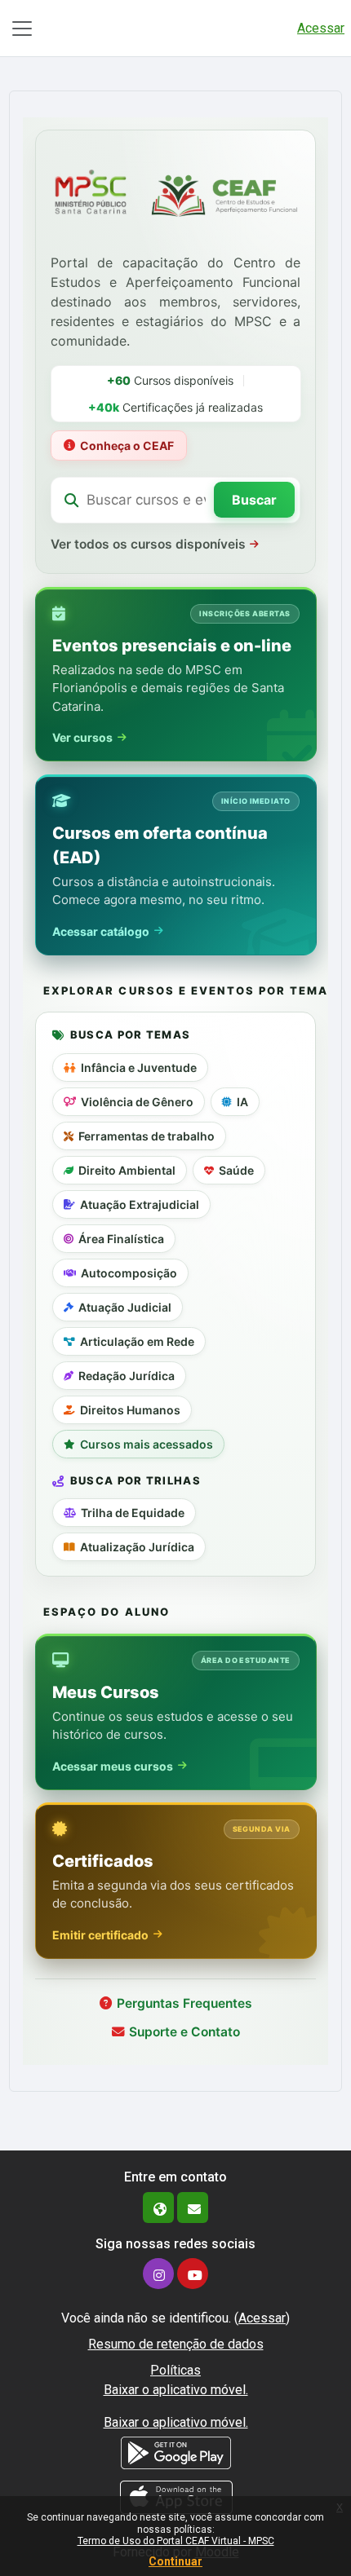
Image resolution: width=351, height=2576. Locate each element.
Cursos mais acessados (147, 1444)
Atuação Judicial (125, 1307)
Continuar (175, 2561)
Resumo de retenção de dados (176, 2344)
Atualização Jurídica (137, 1547)
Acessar (321, 28)
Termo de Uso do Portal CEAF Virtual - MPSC (176, 2541)
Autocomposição (129, 1273)
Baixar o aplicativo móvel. (176, 2390)
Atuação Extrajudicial (140, 1204)
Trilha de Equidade (133, 1513)
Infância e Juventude (139, 1067)
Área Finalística (121, 1239)
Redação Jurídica (127, 1376)
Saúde (236, 1170)
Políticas (175, 2370)
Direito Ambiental (127, 1170)
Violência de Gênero (137, 1102)
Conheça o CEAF (127, 446)
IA (242, 1102)
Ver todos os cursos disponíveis (148, 544)
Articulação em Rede (137, 1341)
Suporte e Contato (184, 2032)
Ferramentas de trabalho (147, 1136)
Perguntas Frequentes (184, 2003)
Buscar (254, 500)
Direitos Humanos (130, 1410)
